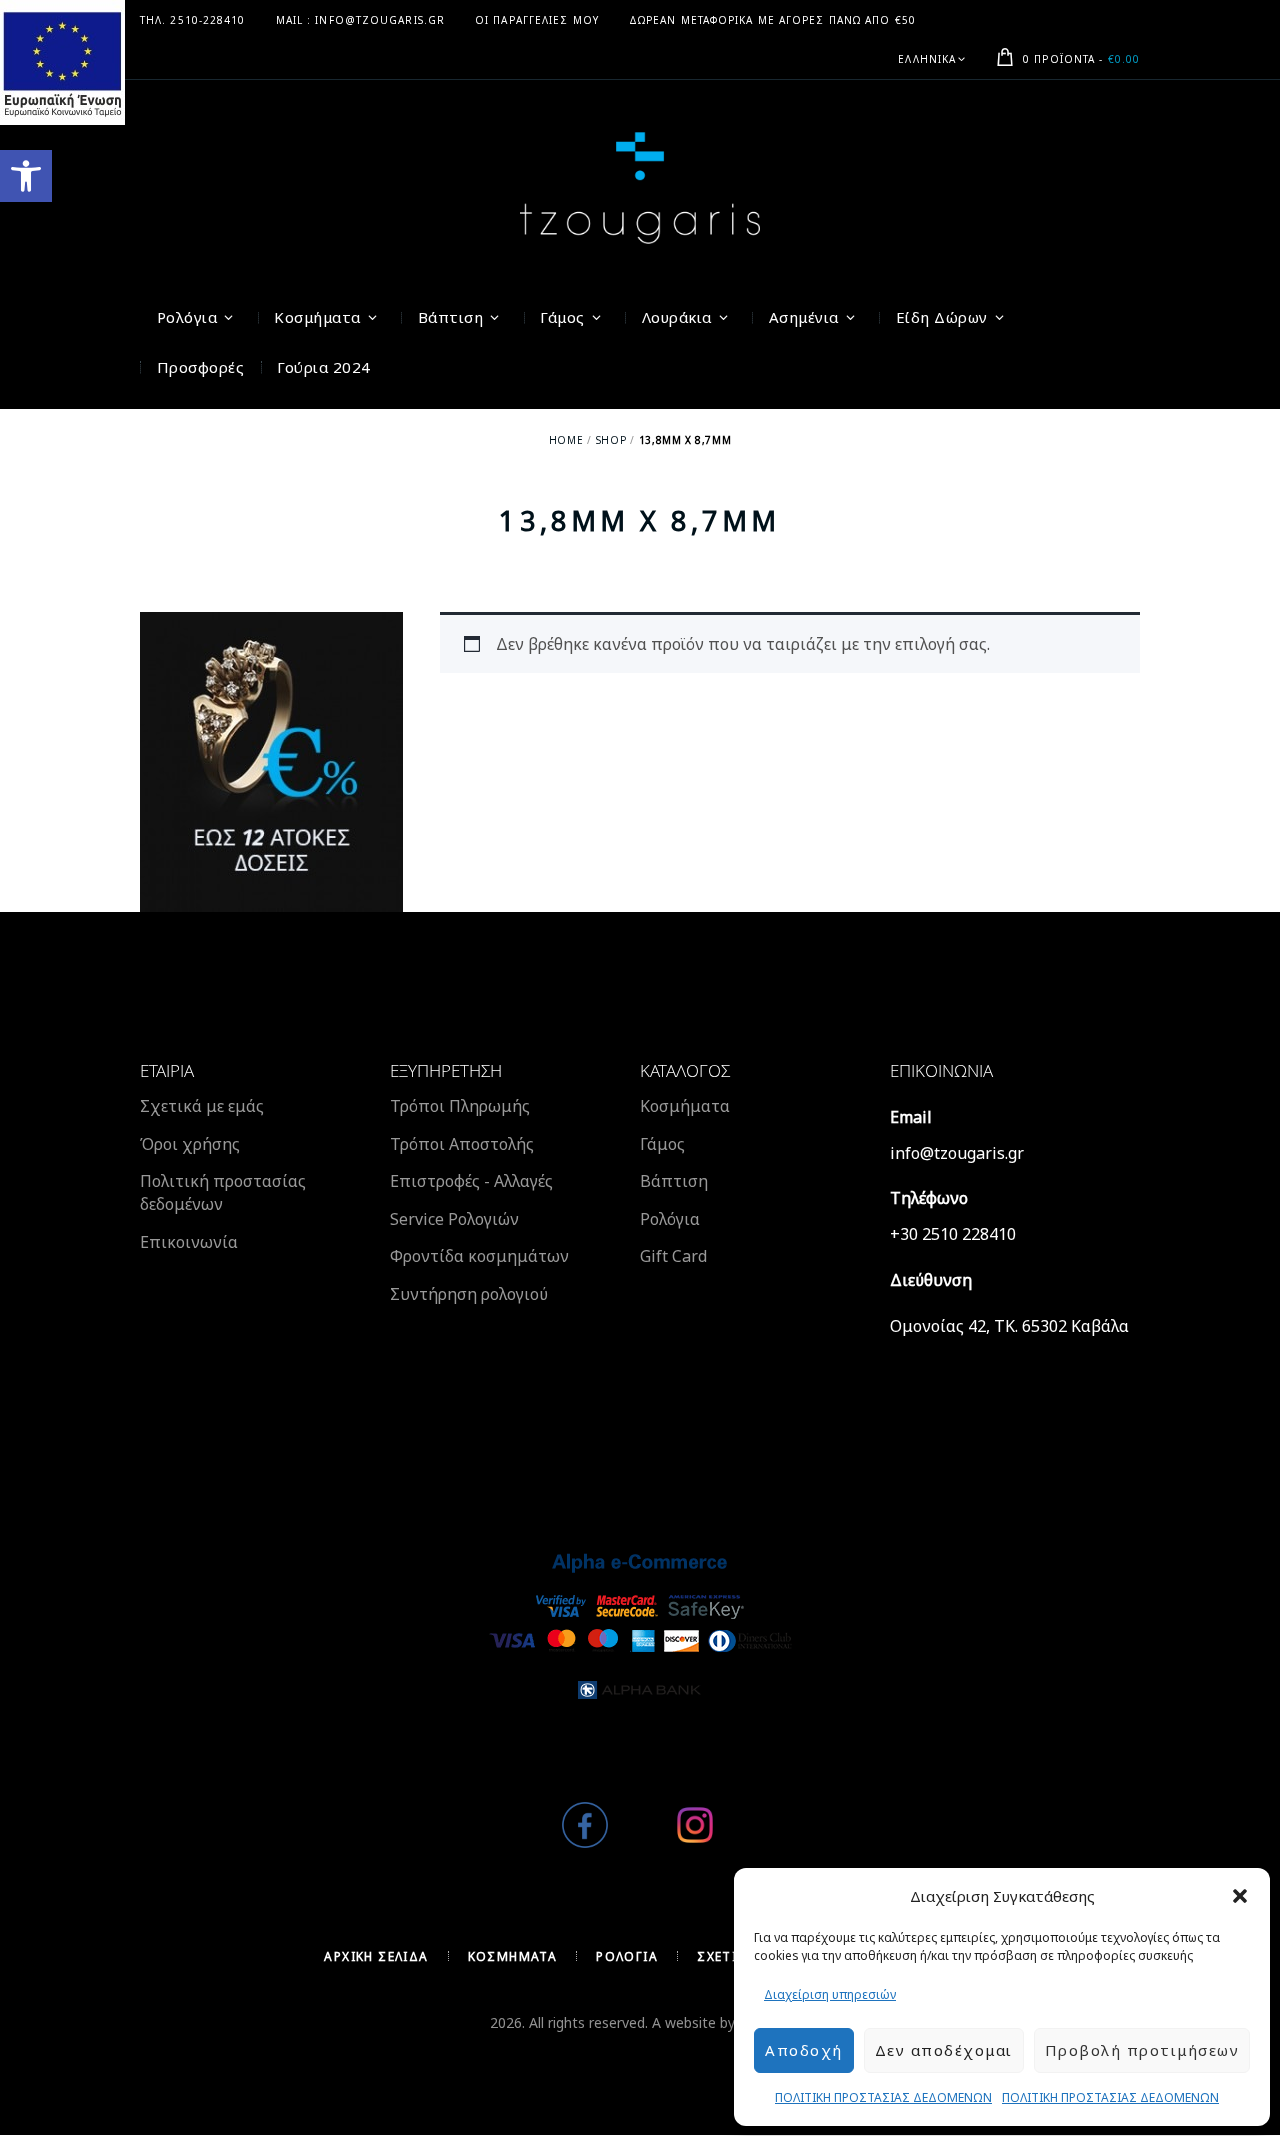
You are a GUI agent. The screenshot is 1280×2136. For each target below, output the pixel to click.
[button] (1240, 1896)
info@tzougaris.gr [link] (957, 1153)
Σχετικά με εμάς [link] (202, 1106)
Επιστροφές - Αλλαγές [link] (471, 1181)
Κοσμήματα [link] (685, 1106)
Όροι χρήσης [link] (190, 1144)
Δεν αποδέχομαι (944, 2050)
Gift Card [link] (673, 1256)
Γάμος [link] (662, 1144)
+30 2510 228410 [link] (953, 1234)
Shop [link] (611, 440)
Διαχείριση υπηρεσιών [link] (830, 1994)
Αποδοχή (804, 2050)
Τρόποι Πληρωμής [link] (460, 1106)
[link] (26, 176)
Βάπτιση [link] (674, 1181)
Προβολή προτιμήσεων (1142, 2050)
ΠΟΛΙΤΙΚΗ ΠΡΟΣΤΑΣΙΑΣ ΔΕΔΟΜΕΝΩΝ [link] (883, 2097)
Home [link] (566, 440)
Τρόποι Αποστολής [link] (462, 1144)
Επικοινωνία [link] (189, 1242)
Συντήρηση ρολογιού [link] (469, 1294)
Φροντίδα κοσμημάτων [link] (479, 1256)
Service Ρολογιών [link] (454, 1219)
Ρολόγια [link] (670, 1219)
